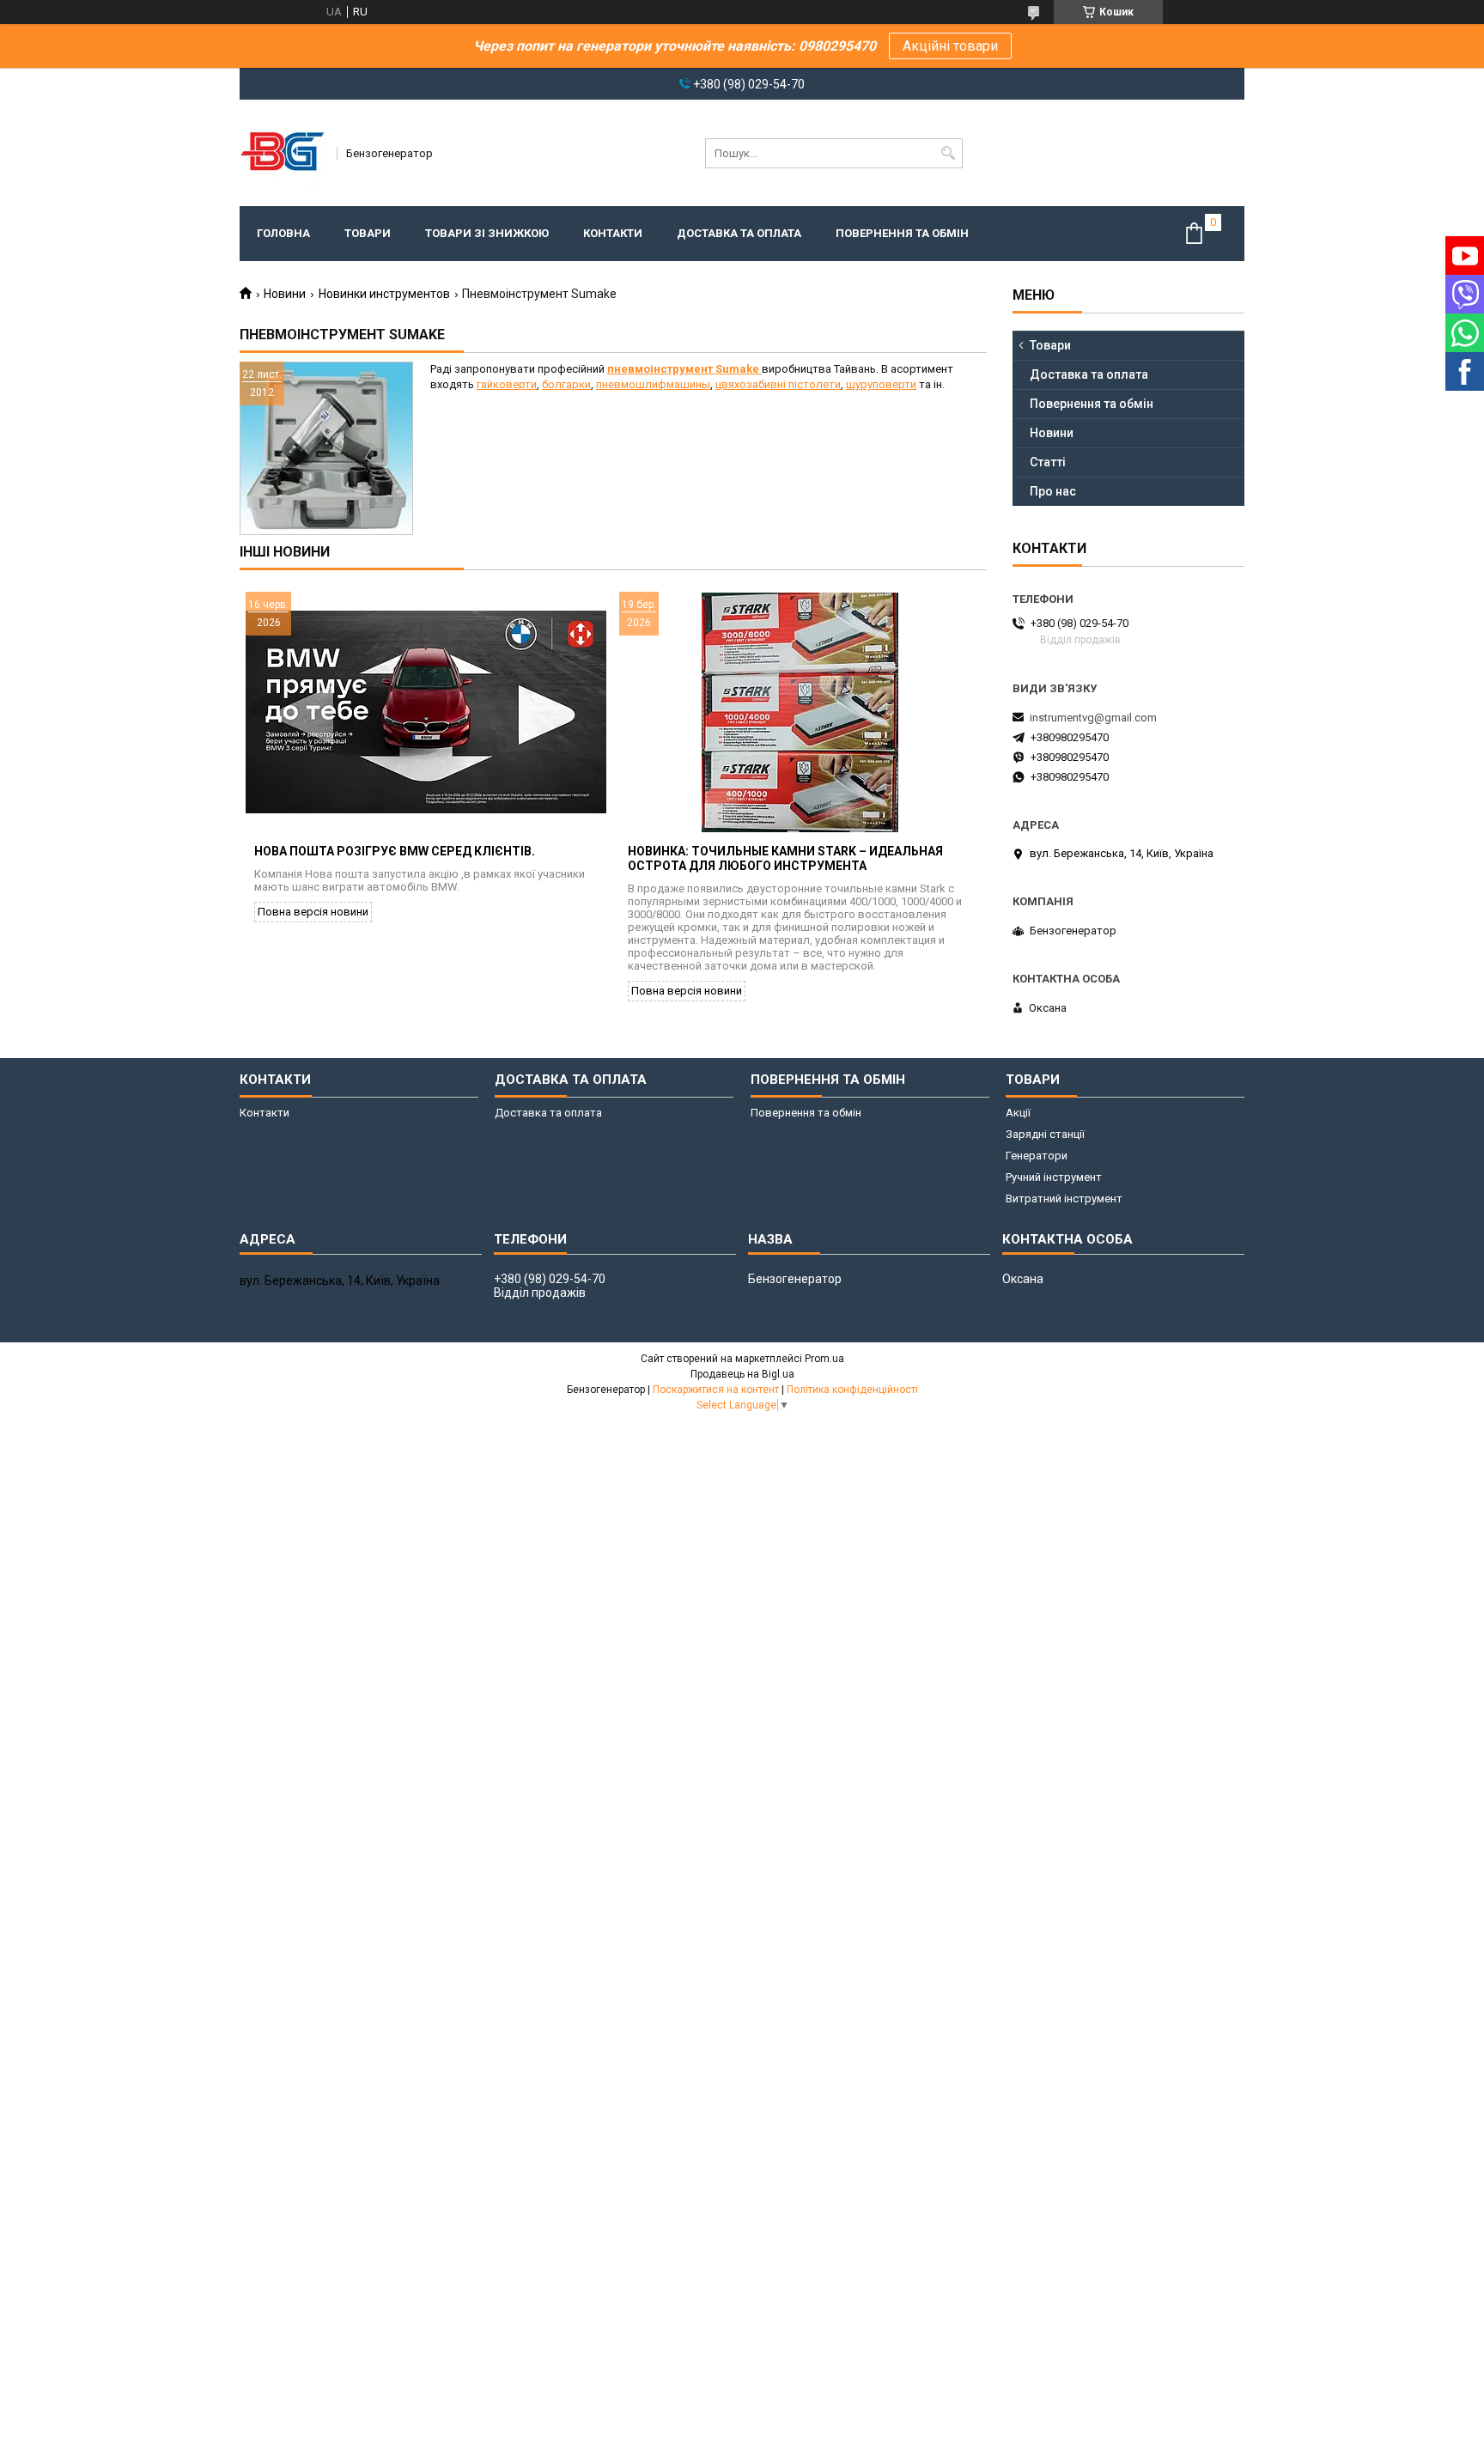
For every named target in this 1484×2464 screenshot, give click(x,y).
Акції (1018, 1113)
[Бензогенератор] (283, 153)
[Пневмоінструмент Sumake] (326, 448)
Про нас (1053, 491)
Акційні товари (950, 46)
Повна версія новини (313, 912)
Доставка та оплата (739, 233)
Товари (368, 233)
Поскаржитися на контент (716, 1390)
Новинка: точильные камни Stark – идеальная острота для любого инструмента (785, 858)
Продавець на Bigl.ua (742, 1374)
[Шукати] (948, 153)
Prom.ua (824, 1359)
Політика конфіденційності (852, 1390)
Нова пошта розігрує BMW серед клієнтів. (395, 851)
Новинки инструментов (384, 294)
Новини (285, 294)
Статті (1048, 462)
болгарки (566, 384)
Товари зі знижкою (487, 233)
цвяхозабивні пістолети (778, 384)
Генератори (1037, 1156)
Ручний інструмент (1054, 1177)
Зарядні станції (1045, 1134)
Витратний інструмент (1064, 1199)
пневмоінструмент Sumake (684, 369)
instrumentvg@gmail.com (1093, 718)
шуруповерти (881, 384)
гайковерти (507, 384)
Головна (283, 233)
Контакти (613, 233)
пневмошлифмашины (653, 384)
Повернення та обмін (902, 233)
